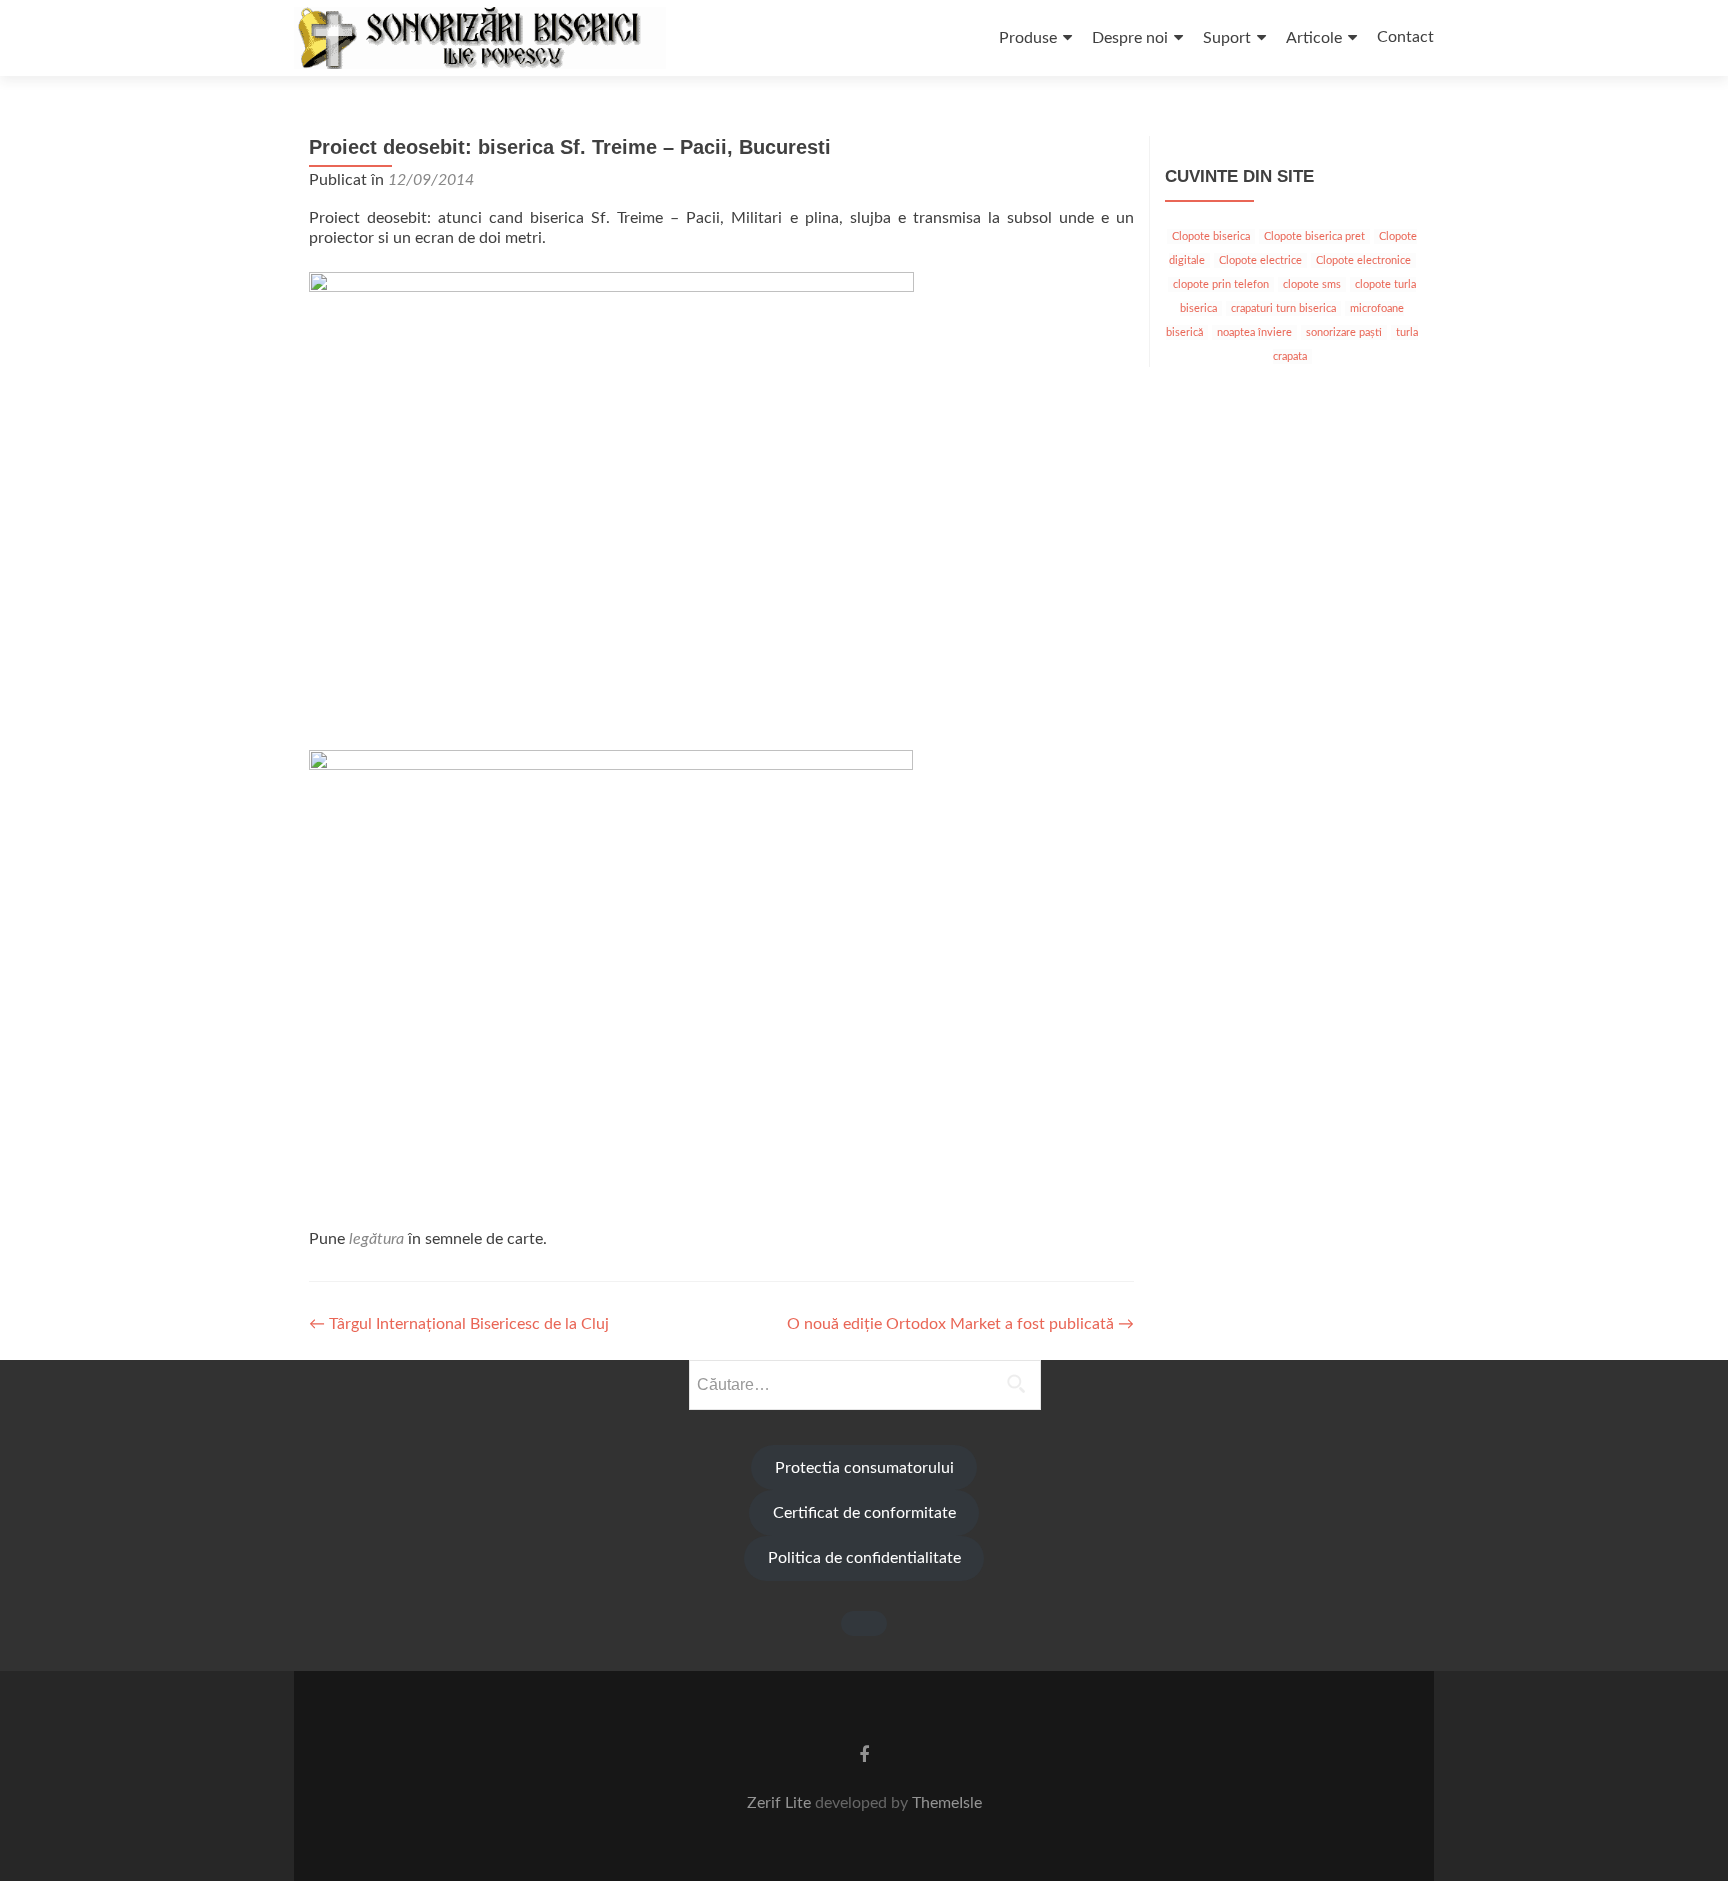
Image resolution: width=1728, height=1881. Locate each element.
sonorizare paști (1344, 332)
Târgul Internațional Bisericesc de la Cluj (459, 1324)
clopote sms (1312, 284)
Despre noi (1130, 38)
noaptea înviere (1254, 332)
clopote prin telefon (1221, 284)
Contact (1405, 37)
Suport (1227, 38)
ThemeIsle (947, 1803)
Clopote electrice (1260, 260)
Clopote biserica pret (1314, 236)
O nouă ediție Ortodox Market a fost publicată (960, 1324)
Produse (1028, 38)
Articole (1314, 38)
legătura (376, 1239)
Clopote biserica (1211, 236)
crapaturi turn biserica (1283, 308)
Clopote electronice (1363, 260)
